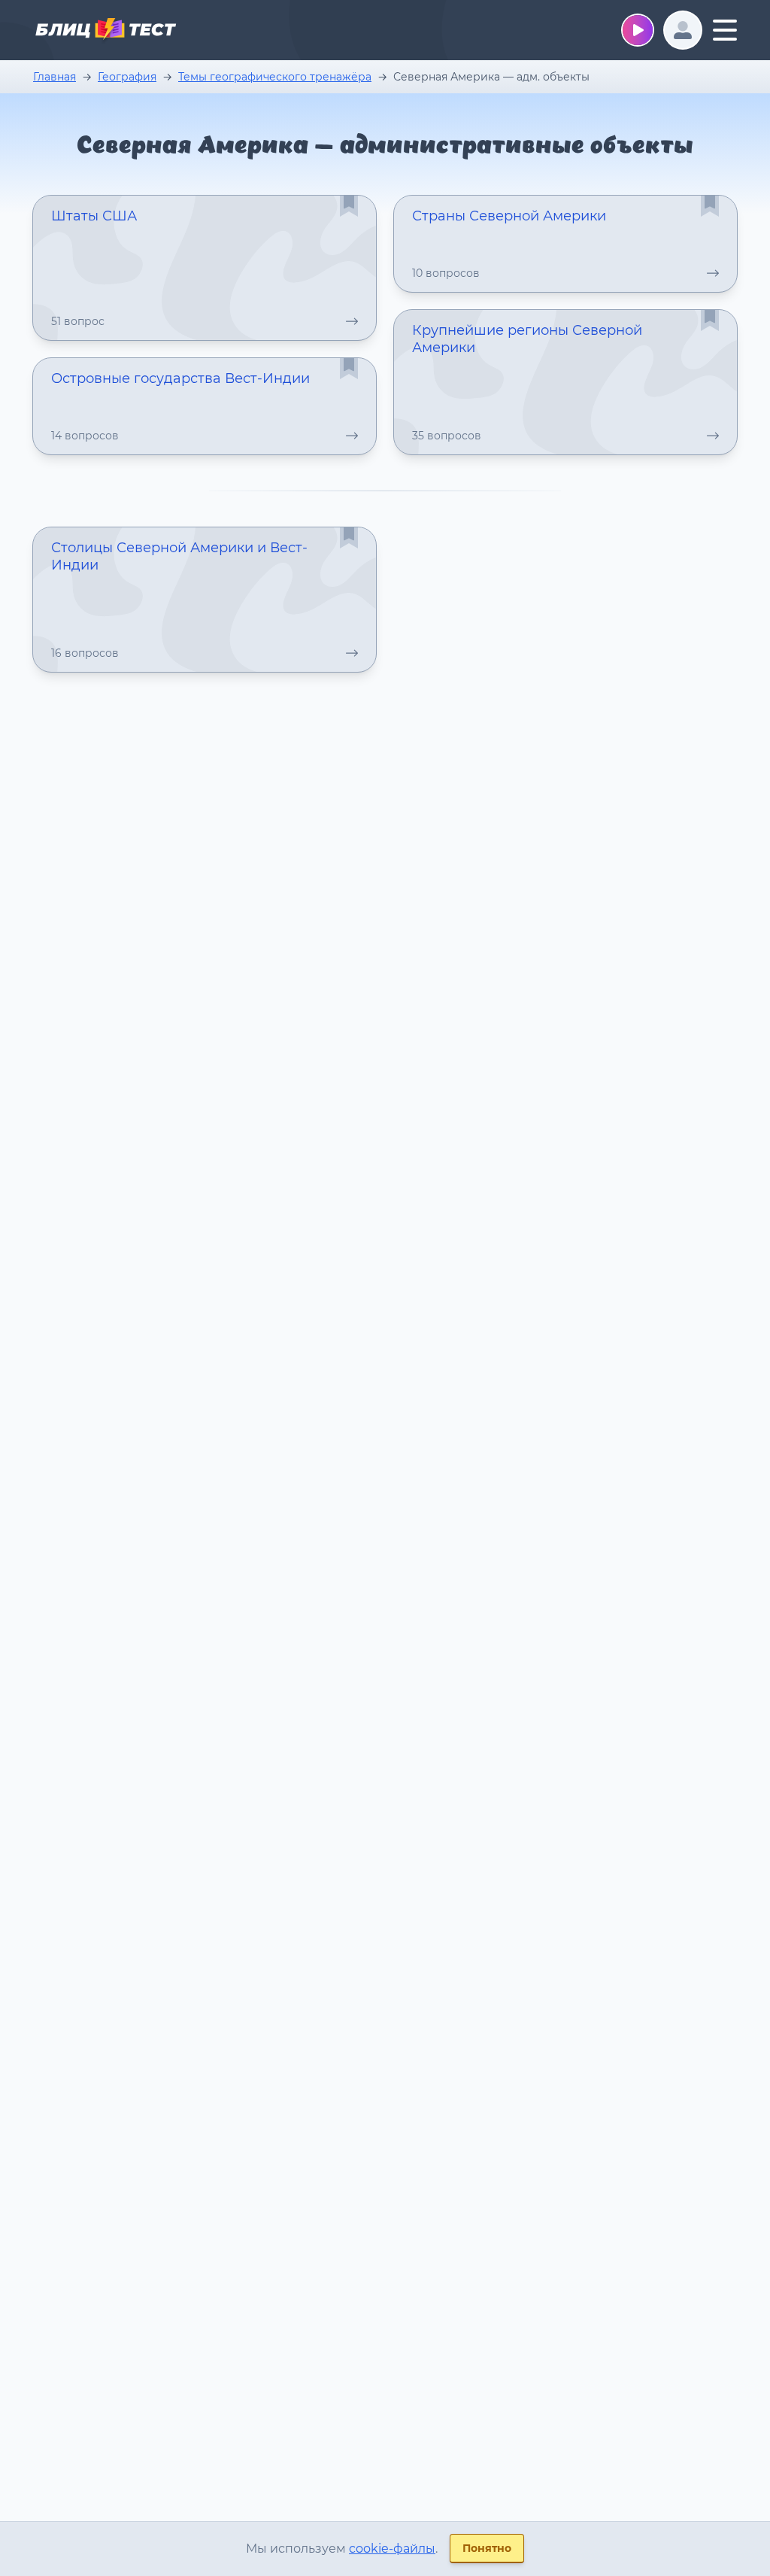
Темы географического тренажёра (275, 77)
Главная (55, 77)
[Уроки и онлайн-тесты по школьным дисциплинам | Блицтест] (105, 32)
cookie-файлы (392, 2549)
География (127, 77)
